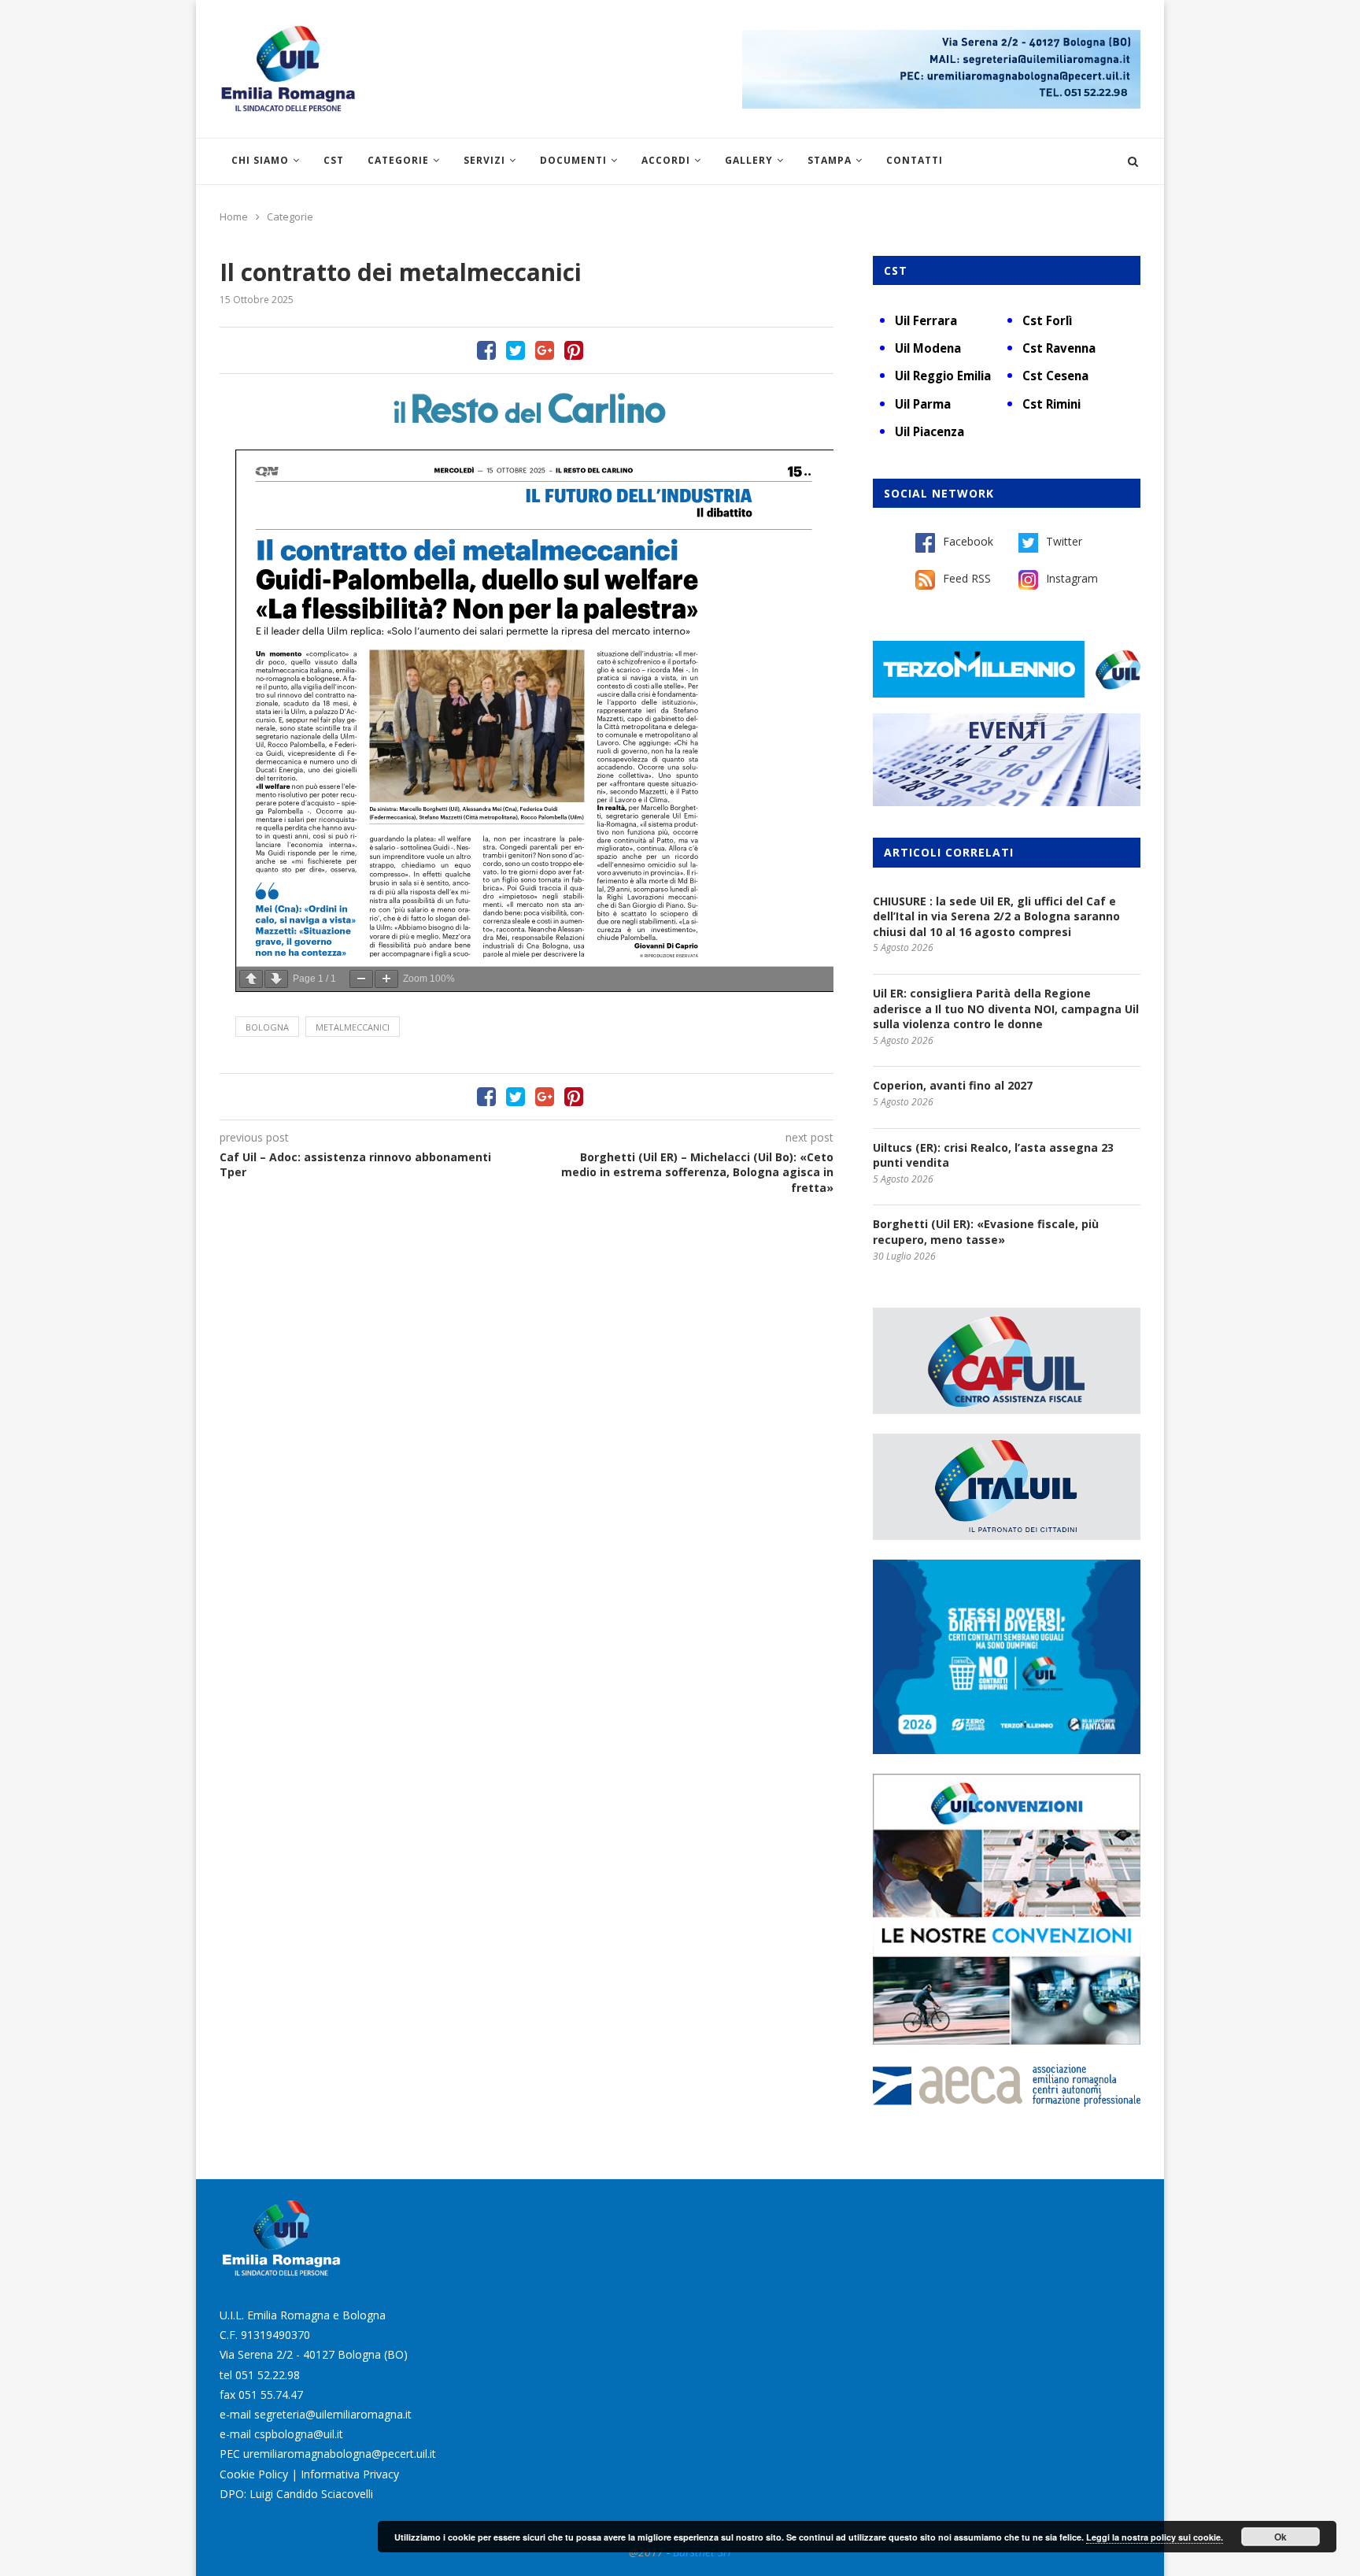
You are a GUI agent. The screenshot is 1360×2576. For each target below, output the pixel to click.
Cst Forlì (1047, 320)
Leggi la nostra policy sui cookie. (1155, 2537)
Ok (1281, 2537)
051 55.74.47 (271, 2395)
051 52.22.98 (268, 2375)
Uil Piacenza (929, 431)
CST (334, 160)
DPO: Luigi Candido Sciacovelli (296, 2494)
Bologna (267, 1027)
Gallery (749, 160)
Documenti (573, 160)
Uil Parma (923, 404)
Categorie (398, 160)
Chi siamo (260, 160)
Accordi (666, 160)
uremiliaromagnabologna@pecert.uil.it (340, 2454)
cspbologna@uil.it (299, 2434)
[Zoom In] (386, 979)
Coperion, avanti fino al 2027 (953, 1085)
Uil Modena (928, 348)
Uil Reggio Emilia (943, 376)
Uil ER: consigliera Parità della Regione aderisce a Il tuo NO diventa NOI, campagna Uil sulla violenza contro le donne (1006, 1009)
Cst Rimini (1051, 404)
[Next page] (276, 979)
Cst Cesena (1055, 376)
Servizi (484, 160)
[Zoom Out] (361, 979)
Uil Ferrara (926, 320)
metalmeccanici (353, 1027)
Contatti (915, 160)
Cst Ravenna (1059, 348)
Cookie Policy (254, 2474)
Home (234, 217)
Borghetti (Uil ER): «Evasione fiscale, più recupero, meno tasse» (986, 1232)
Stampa (830, 160)
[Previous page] (251, 979)
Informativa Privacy (350, 2474)
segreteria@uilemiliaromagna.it (333, 2414)
